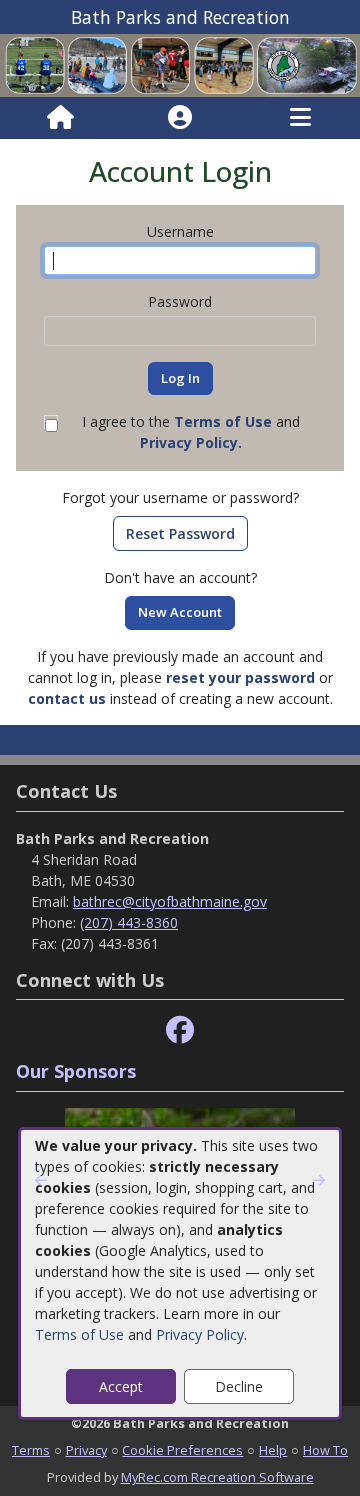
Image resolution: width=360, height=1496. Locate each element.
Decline (239, 1386)
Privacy (86, 1450)
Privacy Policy (200, 1334)
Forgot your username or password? (180, 497)
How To (325, 1450)
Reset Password (180, 533)
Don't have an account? (180, 577)
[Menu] (300, 118)
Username (180, 231)
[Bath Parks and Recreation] (180, 64)
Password (180, 301)
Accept (121, 1386)
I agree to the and (191, 432)
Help (273, 1450)
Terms (31, 1450)
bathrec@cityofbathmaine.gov (170, 901)
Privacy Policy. (191, 442)
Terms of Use (79, 1334)
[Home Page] (60, 118)
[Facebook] (180, 1030)
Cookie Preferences (182, 1450)
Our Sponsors (76, 1071)
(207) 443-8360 (129, 922)
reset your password (240, 677)
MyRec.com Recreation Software (217, 1477)
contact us (67, 698)
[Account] (180, 118)
